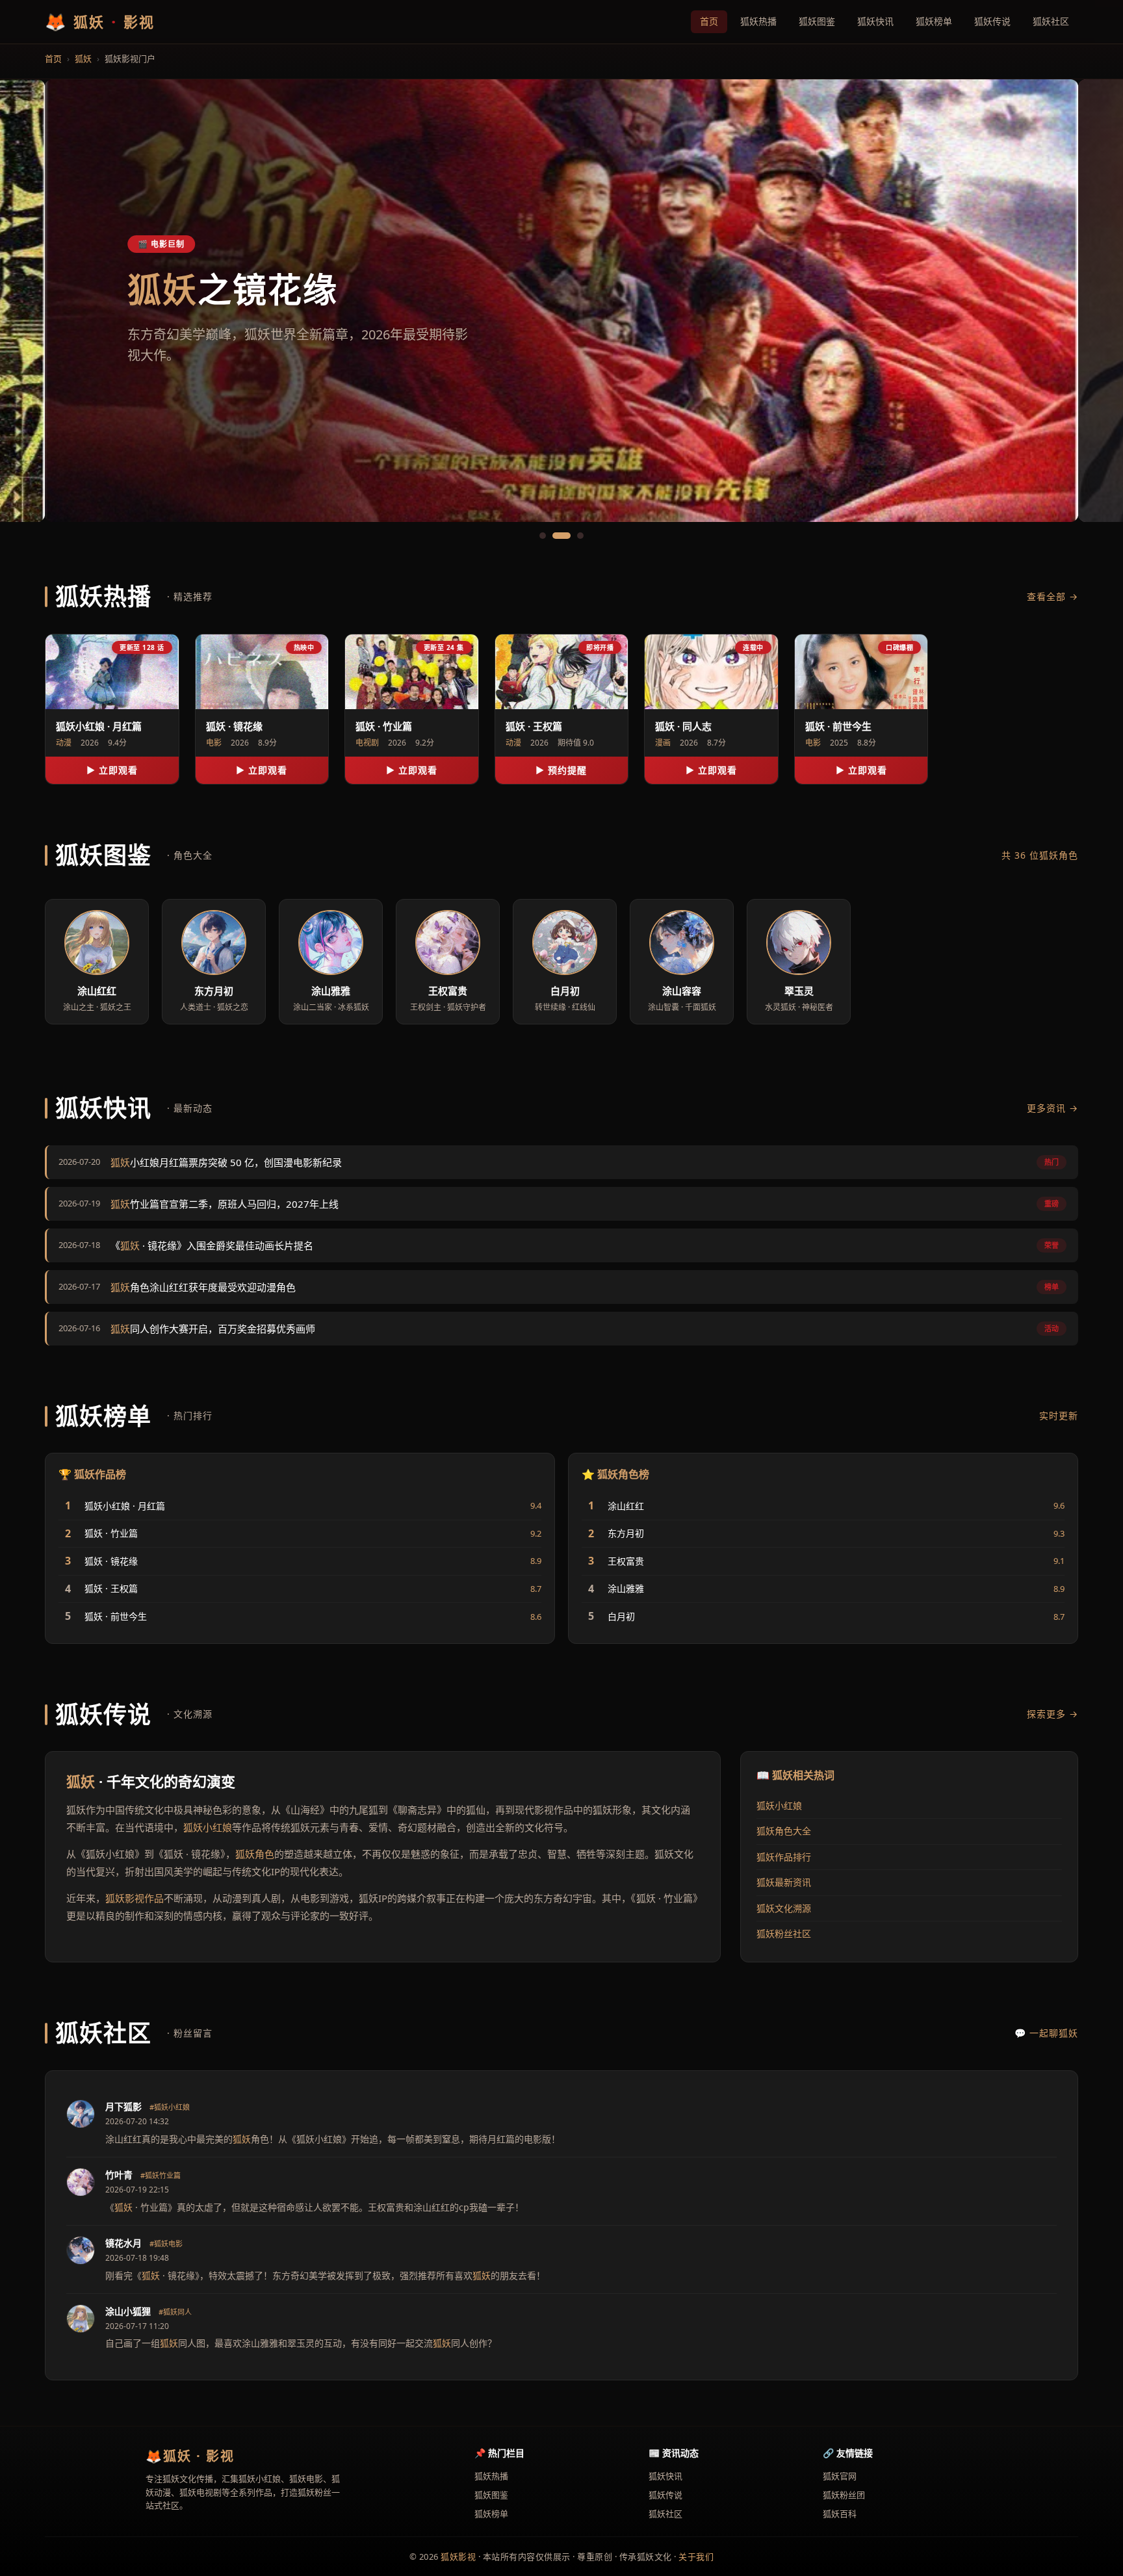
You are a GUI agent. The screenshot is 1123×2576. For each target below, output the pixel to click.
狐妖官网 (840, 2476)
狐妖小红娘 (208, 1827)
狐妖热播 (758, 21)
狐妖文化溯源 (784, 1908)
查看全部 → (1052, 596)
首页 (709, 21)
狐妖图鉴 (817, 21)
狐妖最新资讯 (784, 1882)
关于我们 (696, 2556)
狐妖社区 (1051, 21)
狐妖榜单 (934, 21)
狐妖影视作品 (135, 1898)
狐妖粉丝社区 (784, 1933)
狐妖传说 (992, 21)
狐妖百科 (840, 2514)
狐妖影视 (458, 2556)
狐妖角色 (255, 1854)
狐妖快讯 (875, 21)
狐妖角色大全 (784, 1831)
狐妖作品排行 (784, 1857)
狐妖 (83, 59)
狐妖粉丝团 (844, 2495)
